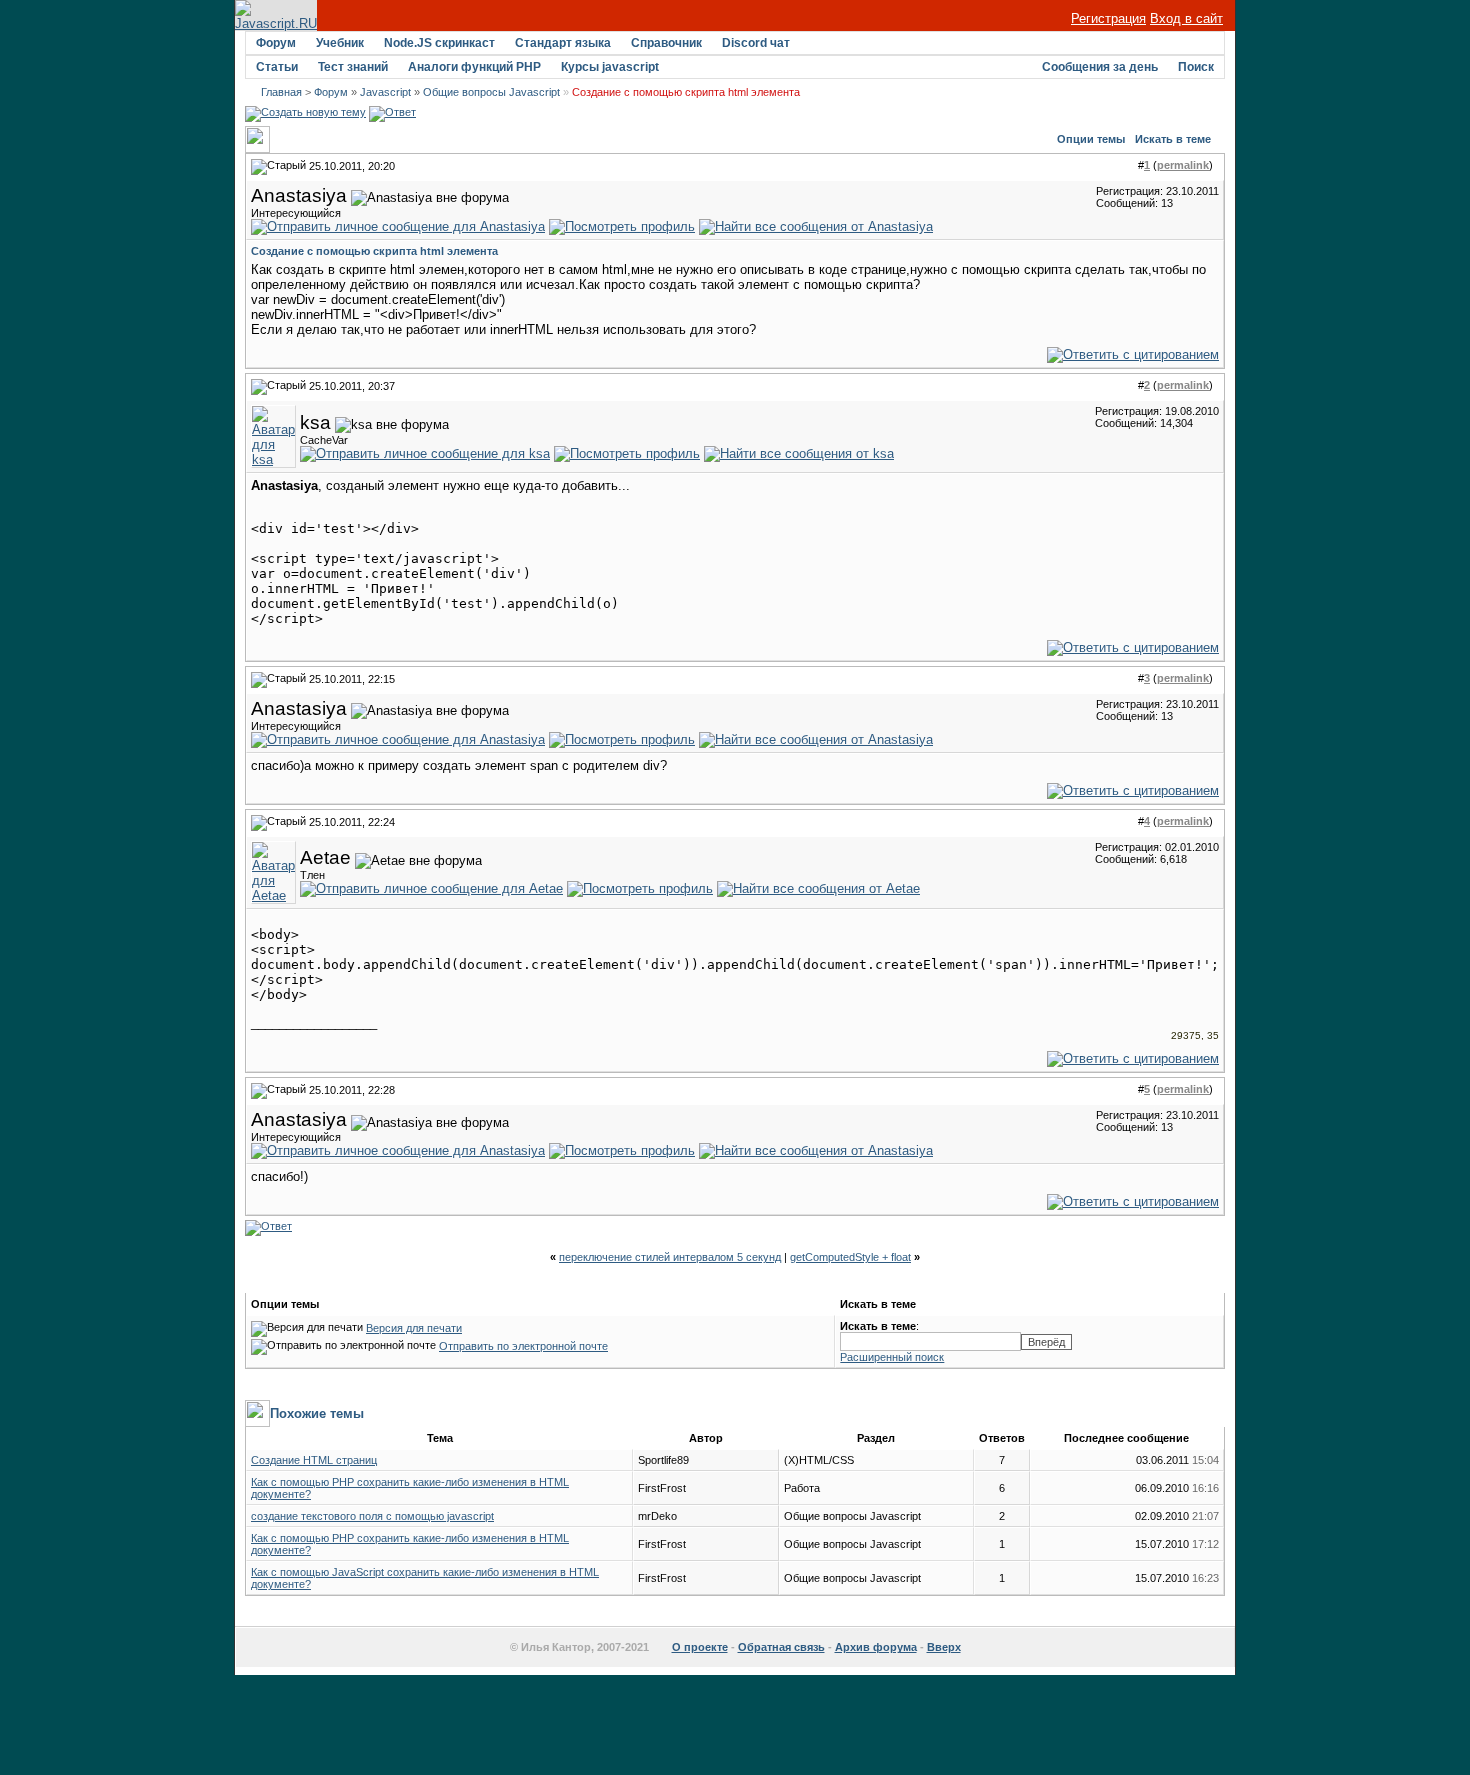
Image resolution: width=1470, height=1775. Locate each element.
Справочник (666, 43)
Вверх (944, 1647)
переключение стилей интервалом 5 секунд (670, 1257)
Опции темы (1091, 139)
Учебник (340, 43)
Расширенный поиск (892, 1357)
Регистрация (1108, 18)
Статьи (277, 67)
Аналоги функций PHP (474, 67)
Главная (281, 92)
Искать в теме (1173, 139)
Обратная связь (781, 1647)
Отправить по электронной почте (523, 1346)
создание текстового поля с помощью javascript (372, 1516)
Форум (276, 43)
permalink (1183, 165)
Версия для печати (414, 1328)
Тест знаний (353, 67)
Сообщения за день (1100, 67)
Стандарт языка (563, 43)
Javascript (385, 92)
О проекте (700, 1647)
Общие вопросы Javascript (491, 92)
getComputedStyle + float (850, 1257)
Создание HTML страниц (314, 1460)
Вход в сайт (1186, 18)
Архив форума (876, 1647)
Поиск (1196, 67)
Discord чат (756, 43)
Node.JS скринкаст (439, 43)
